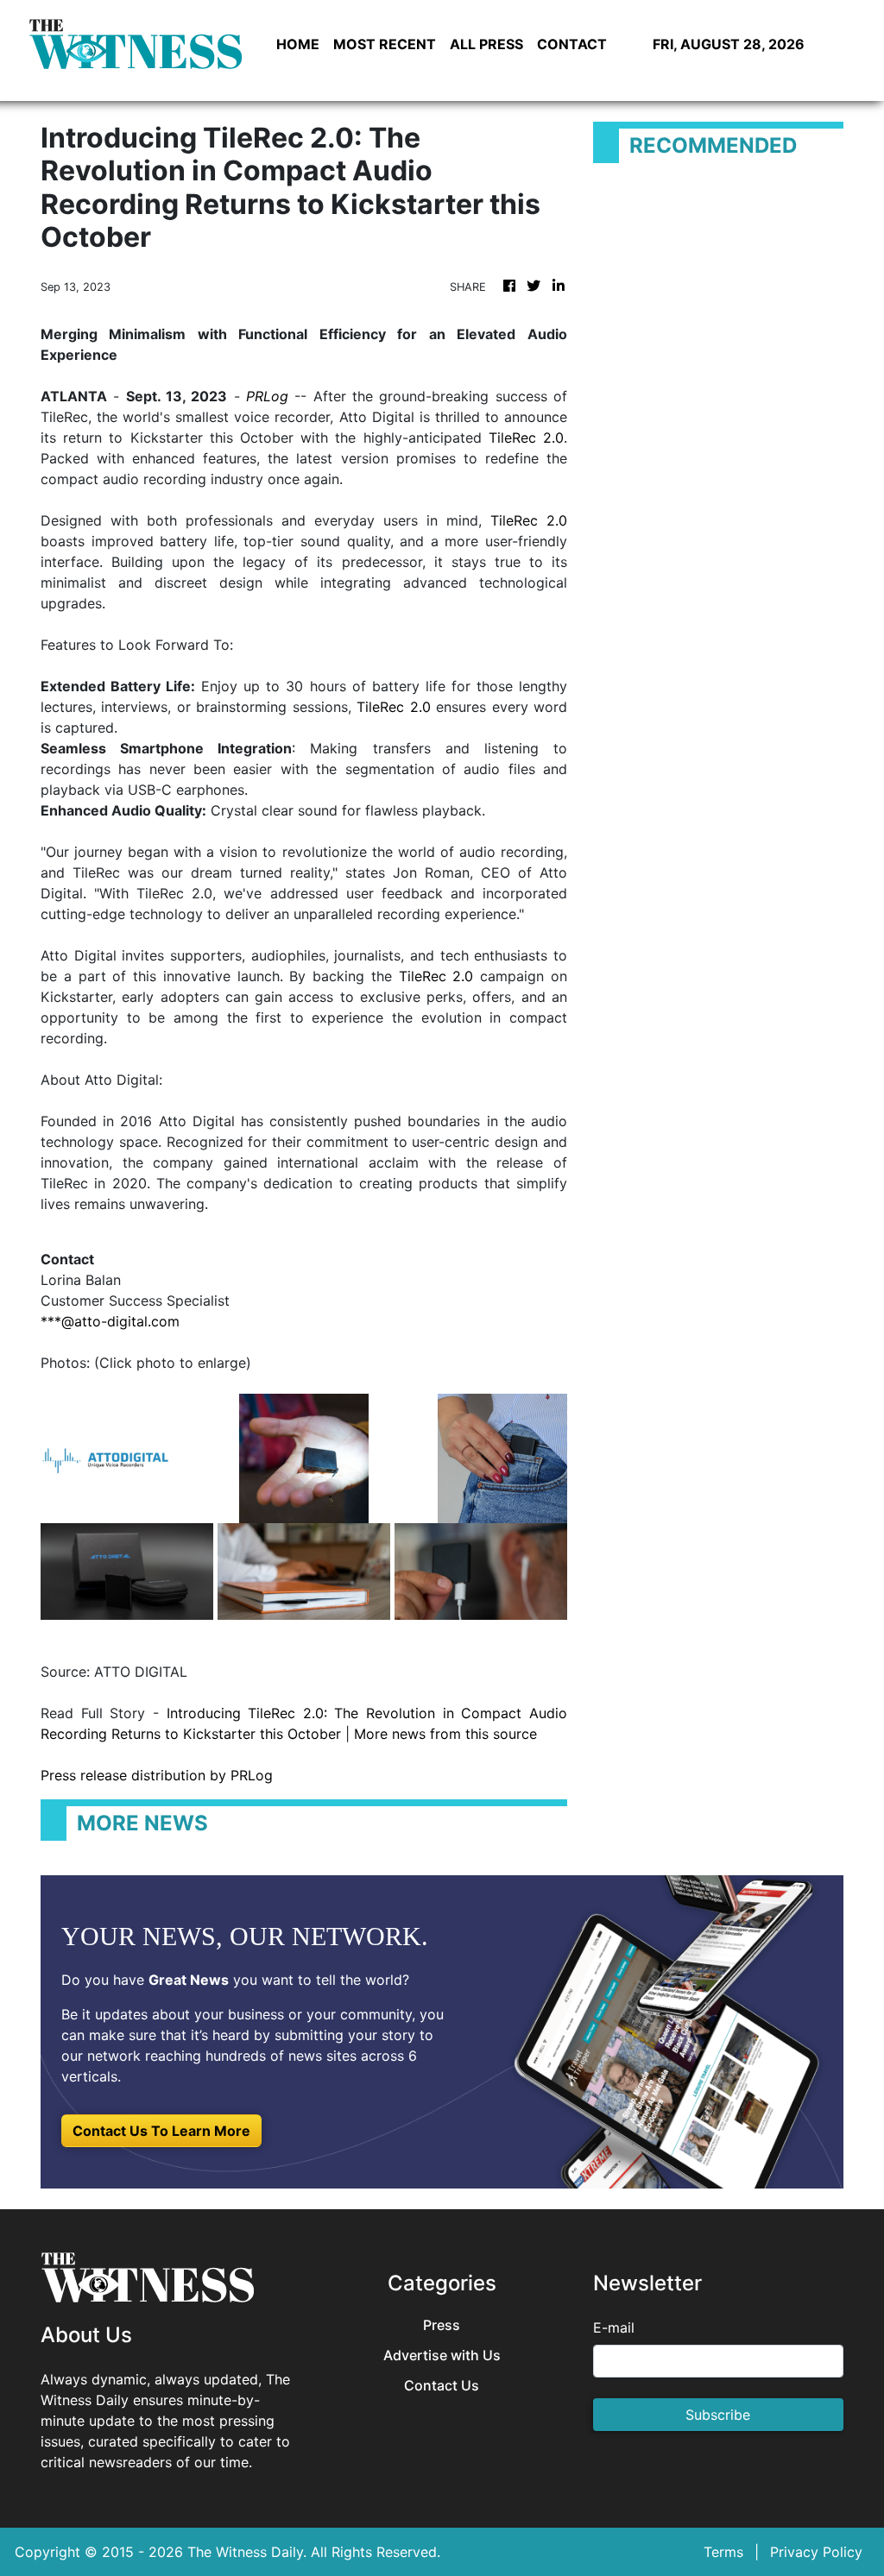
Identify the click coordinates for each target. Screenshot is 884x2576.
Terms (723, 2552)
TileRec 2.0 (526, 438)
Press (442, 2325)
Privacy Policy (816, 2552)
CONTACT (572, 44)
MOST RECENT (385, 44)
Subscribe (718, 2415)
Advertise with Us (442, 2356)
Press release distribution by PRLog (157, 1775)
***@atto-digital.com (110, 1321)
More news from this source (445, 1734)
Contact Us (442, 2386)
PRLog (267, 396)
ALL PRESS (486, 44)
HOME (298, 44)
